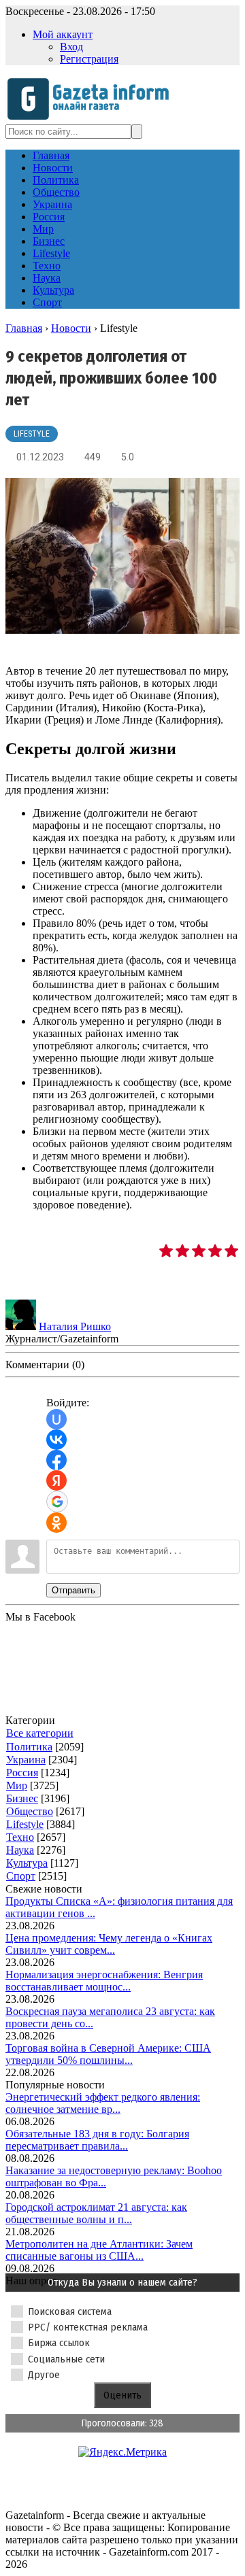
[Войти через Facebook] (56, 1460)
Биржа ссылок (59, 2343)
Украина (26, 1760)
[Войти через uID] (56, 1419)
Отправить (73, 1590)
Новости (71, 328)
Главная (24, 328)
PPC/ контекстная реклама (88, 2327)
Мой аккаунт (63, 34)
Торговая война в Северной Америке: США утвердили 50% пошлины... (108, 2054)
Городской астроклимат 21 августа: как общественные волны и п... (96, 2213)
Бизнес (22, 1798)
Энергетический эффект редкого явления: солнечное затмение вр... (103, 2103)
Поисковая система (70, 2311)
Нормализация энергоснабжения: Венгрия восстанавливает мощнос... (104, 1981)
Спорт (21, 1876)
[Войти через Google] (57, 1502)
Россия (22, 1773)
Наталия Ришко (75, 1326)
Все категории (40, 1733)
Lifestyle (32, 434)
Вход (71, 47)
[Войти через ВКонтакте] (56, 1440)
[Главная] (92, 118)
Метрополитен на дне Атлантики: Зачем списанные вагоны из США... (99, 2250)
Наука (20, 1850)
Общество (30, 1811)
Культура (27, 1863)
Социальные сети (66, 2359)
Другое (44, 2375)
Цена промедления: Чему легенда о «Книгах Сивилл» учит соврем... (109, 1944)
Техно (20, 1837)
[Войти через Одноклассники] (56, 1523)
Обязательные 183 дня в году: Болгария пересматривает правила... (97, 2140)
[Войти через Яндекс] (56, 1480)
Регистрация (89, 59)
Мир (17, 1785)
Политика (29, 1747)
